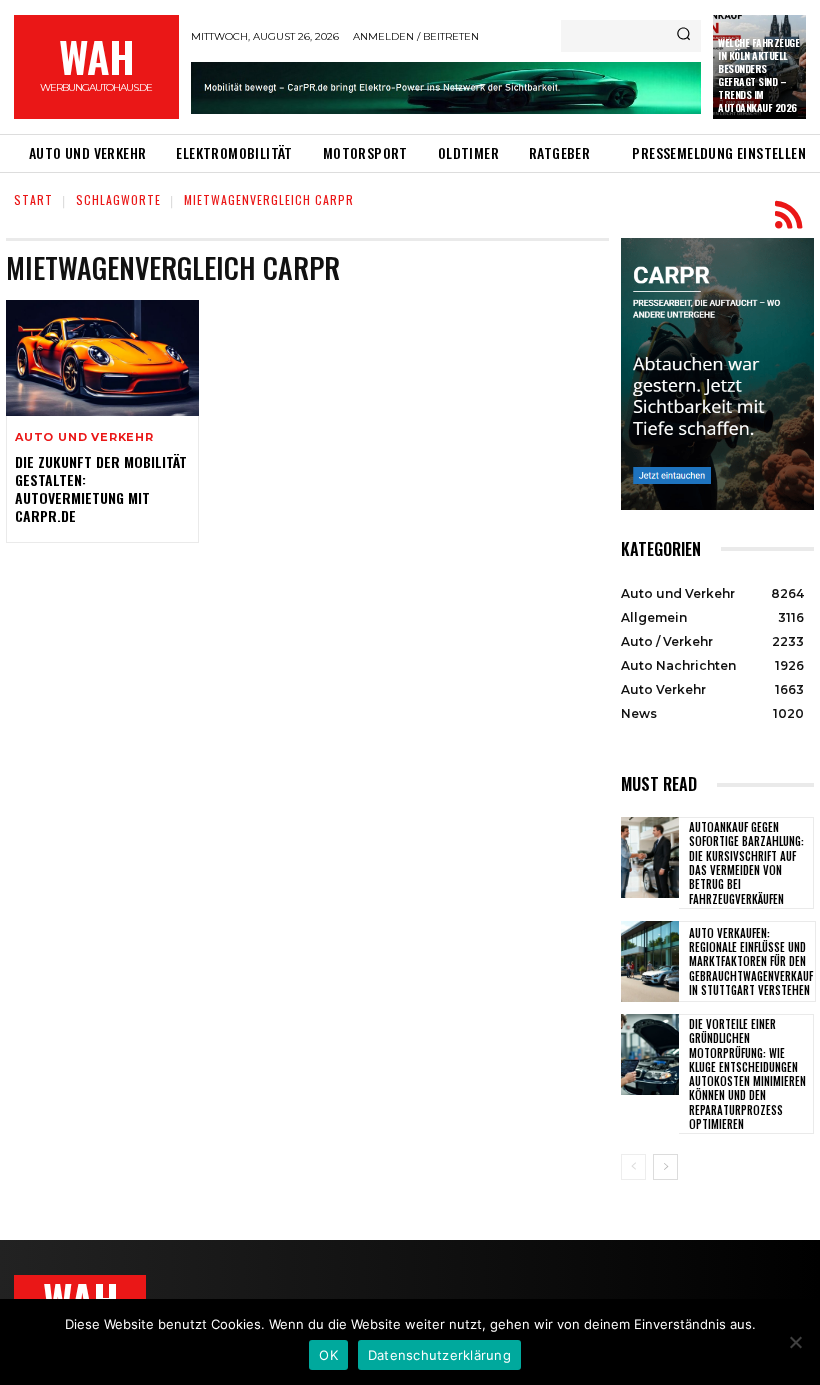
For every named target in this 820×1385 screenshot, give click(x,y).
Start (33, 199)
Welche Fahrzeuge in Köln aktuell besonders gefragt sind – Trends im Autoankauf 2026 (758, 75)
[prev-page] (633, 1167)
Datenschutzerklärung (439, 1355)
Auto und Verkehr (84, 437)
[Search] (683, 36)
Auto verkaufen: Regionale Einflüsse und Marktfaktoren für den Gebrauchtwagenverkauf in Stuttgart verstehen (751, 961)
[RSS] (788, 215)
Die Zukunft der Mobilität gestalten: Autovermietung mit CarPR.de (101, 489)
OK (328, 1355)
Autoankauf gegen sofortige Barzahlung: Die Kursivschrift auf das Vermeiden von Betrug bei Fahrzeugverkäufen (746, 862)
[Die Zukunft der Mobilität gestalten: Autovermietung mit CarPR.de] (102, 358)
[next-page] (665, 1167)
